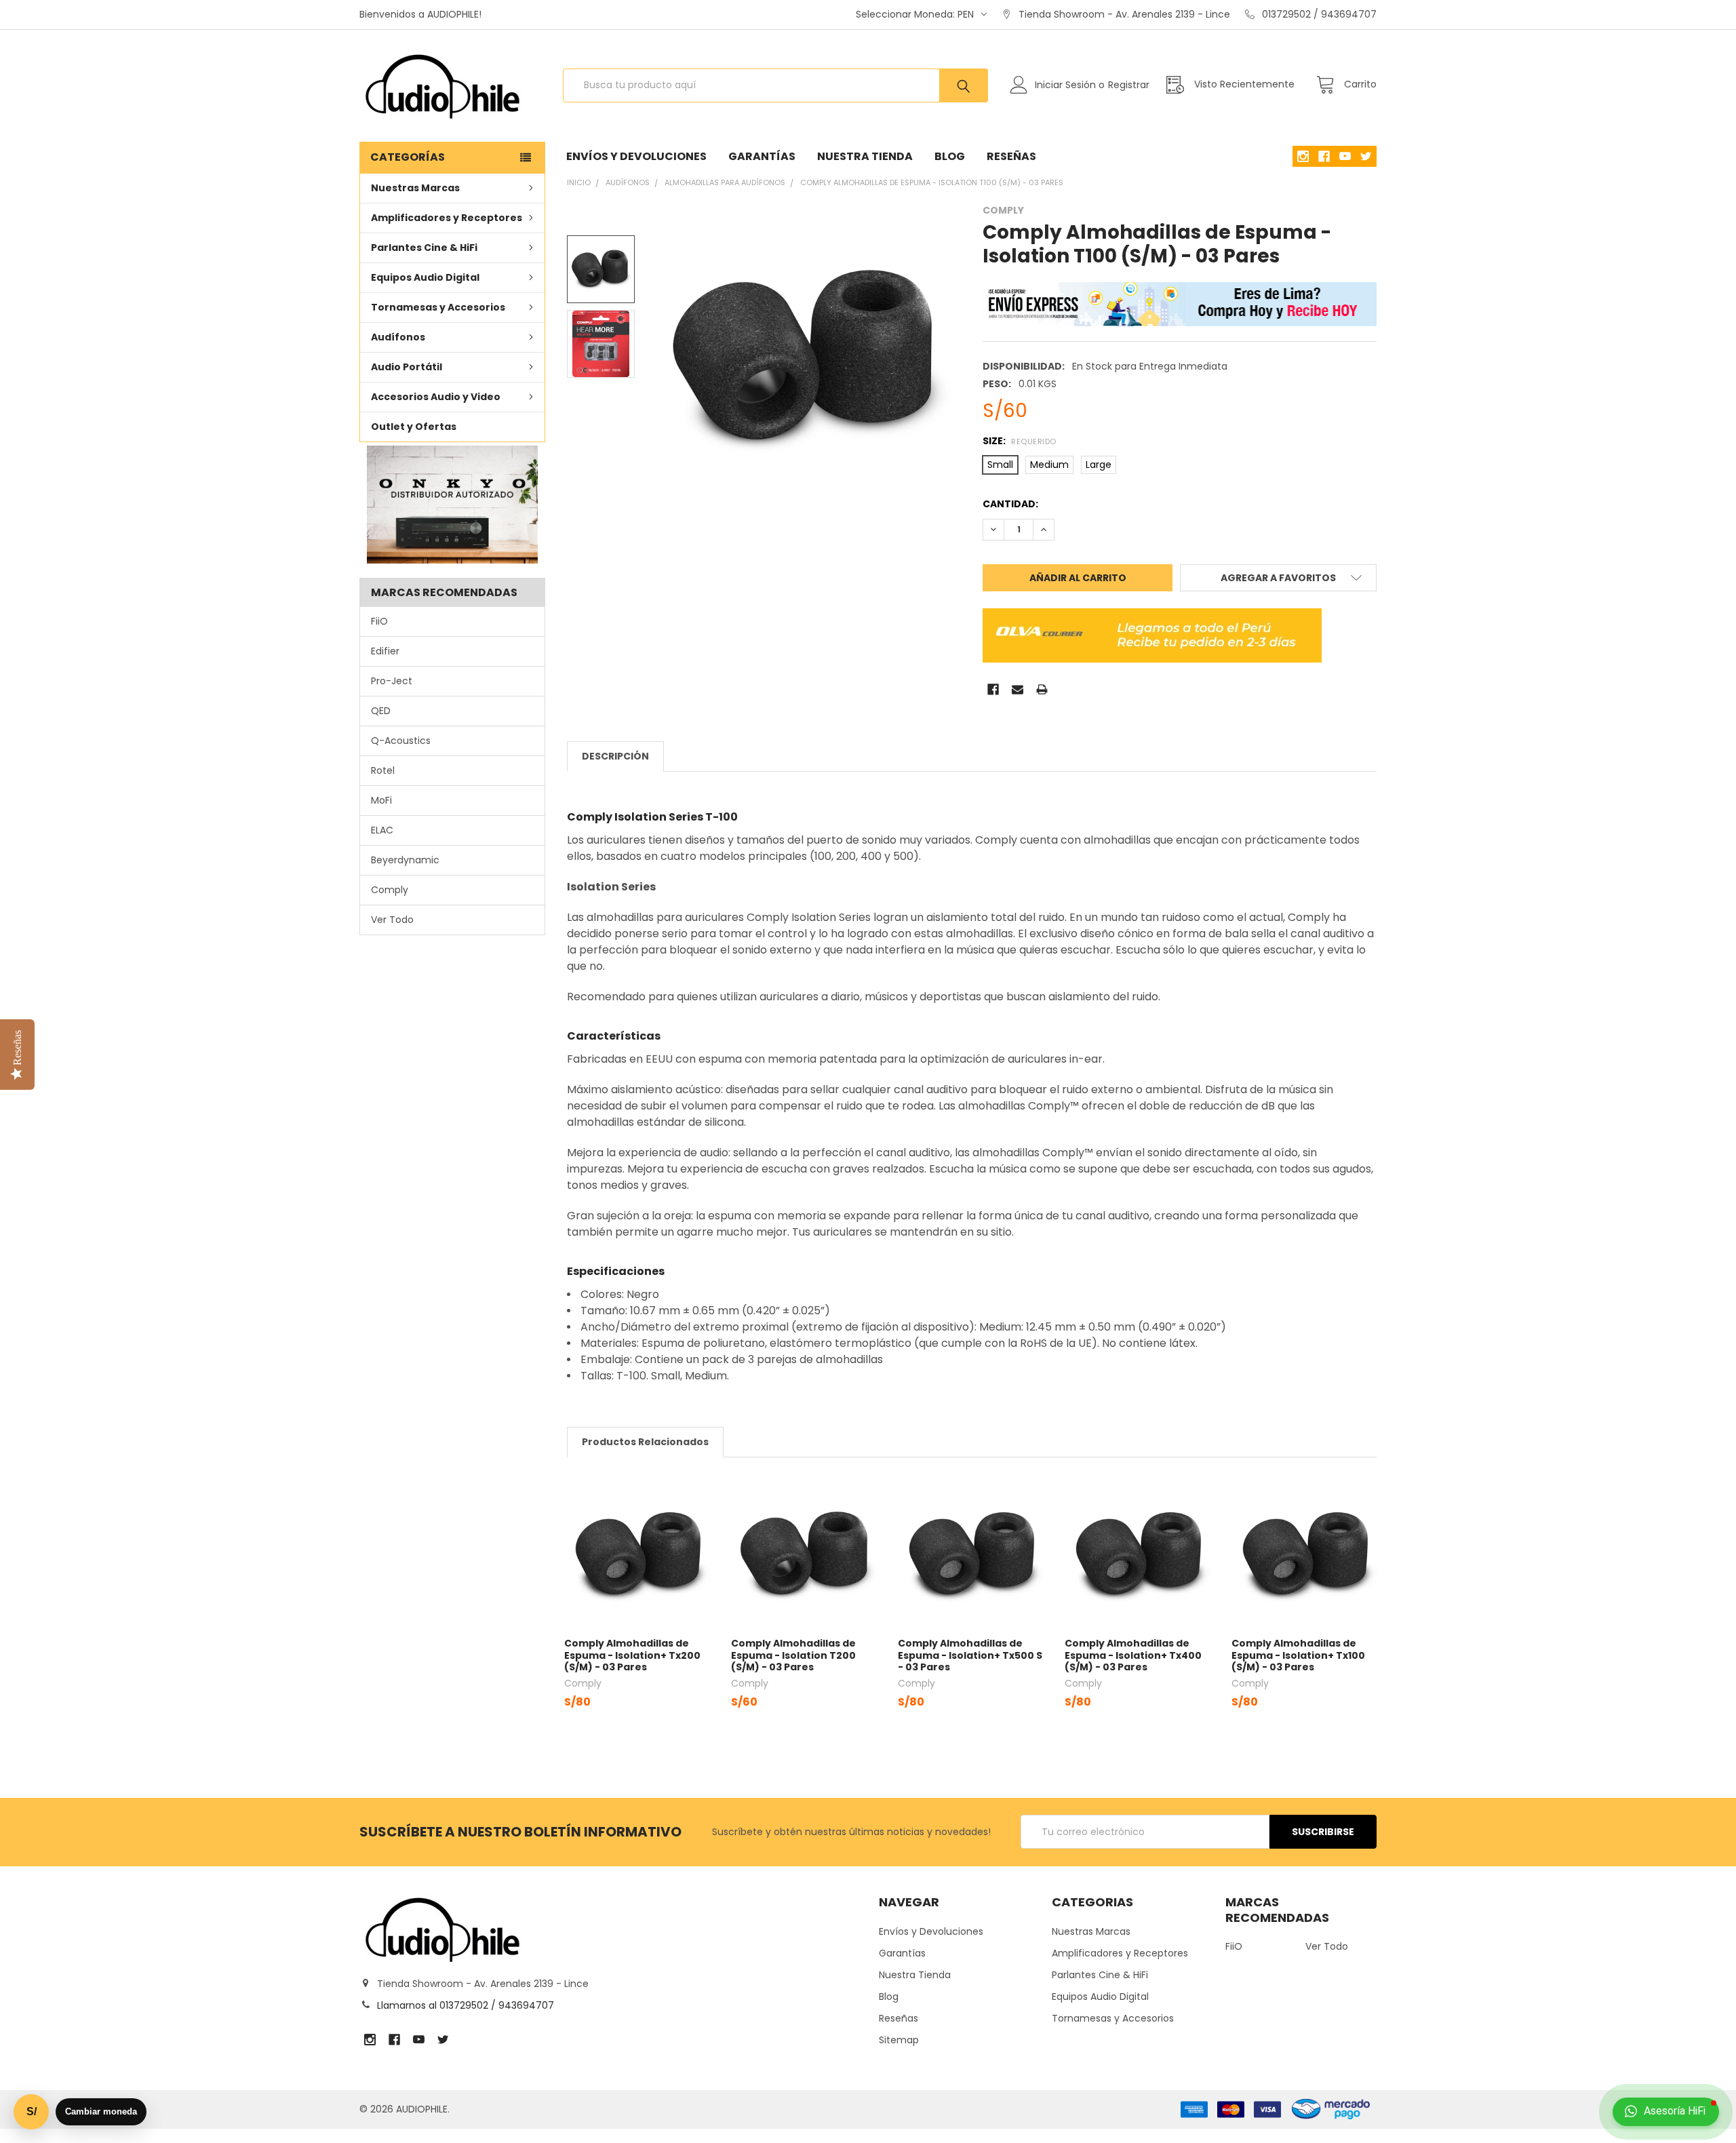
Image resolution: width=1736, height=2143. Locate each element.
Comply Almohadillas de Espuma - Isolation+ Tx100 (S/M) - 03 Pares (1298, 1655)
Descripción (615, 756)
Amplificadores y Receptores (447, 218)
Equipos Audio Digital (425, 277)
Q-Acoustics (401, 741)
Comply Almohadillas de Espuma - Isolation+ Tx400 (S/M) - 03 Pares (1133, 1655)
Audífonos (398, 337)
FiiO (379, 621)
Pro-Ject (392, 681)
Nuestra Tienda (865, 156)
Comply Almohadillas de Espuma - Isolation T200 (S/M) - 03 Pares (793, 1655)
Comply (390, 890)
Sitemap (899, 2040)
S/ (32, 2111)
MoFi (381, 800)
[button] (453, 505)
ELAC (382, 830)
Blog (950, 156)
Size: (1019, 441)
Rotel (383, 770)
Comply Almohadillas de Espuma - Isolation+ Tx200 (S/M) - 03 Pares (632, 1655)
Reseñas (1011, 156)
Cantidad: (1010, 504)
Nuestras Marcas (415, 188)
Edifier (385, 651)
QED (381, 711)
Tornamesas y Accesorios (438, 307)
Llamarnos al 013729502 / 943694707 (466, 2005)
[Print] (1042, 689)
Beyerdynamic (405, 860)
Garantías (762, 156)
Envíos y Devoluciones (636, 156)
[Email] (1018, 689)
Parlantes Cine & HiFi (424, 248)
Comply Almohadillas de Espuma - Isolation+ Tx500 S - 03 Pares (970, 1655)
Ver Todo (392, 920)
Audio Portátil (407, 367)
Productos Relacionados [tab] (645, 1442)
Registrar (1129, 85)
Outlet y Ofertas (414, 427)
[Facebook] (993, 689)
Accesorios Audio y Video (436, 397)
